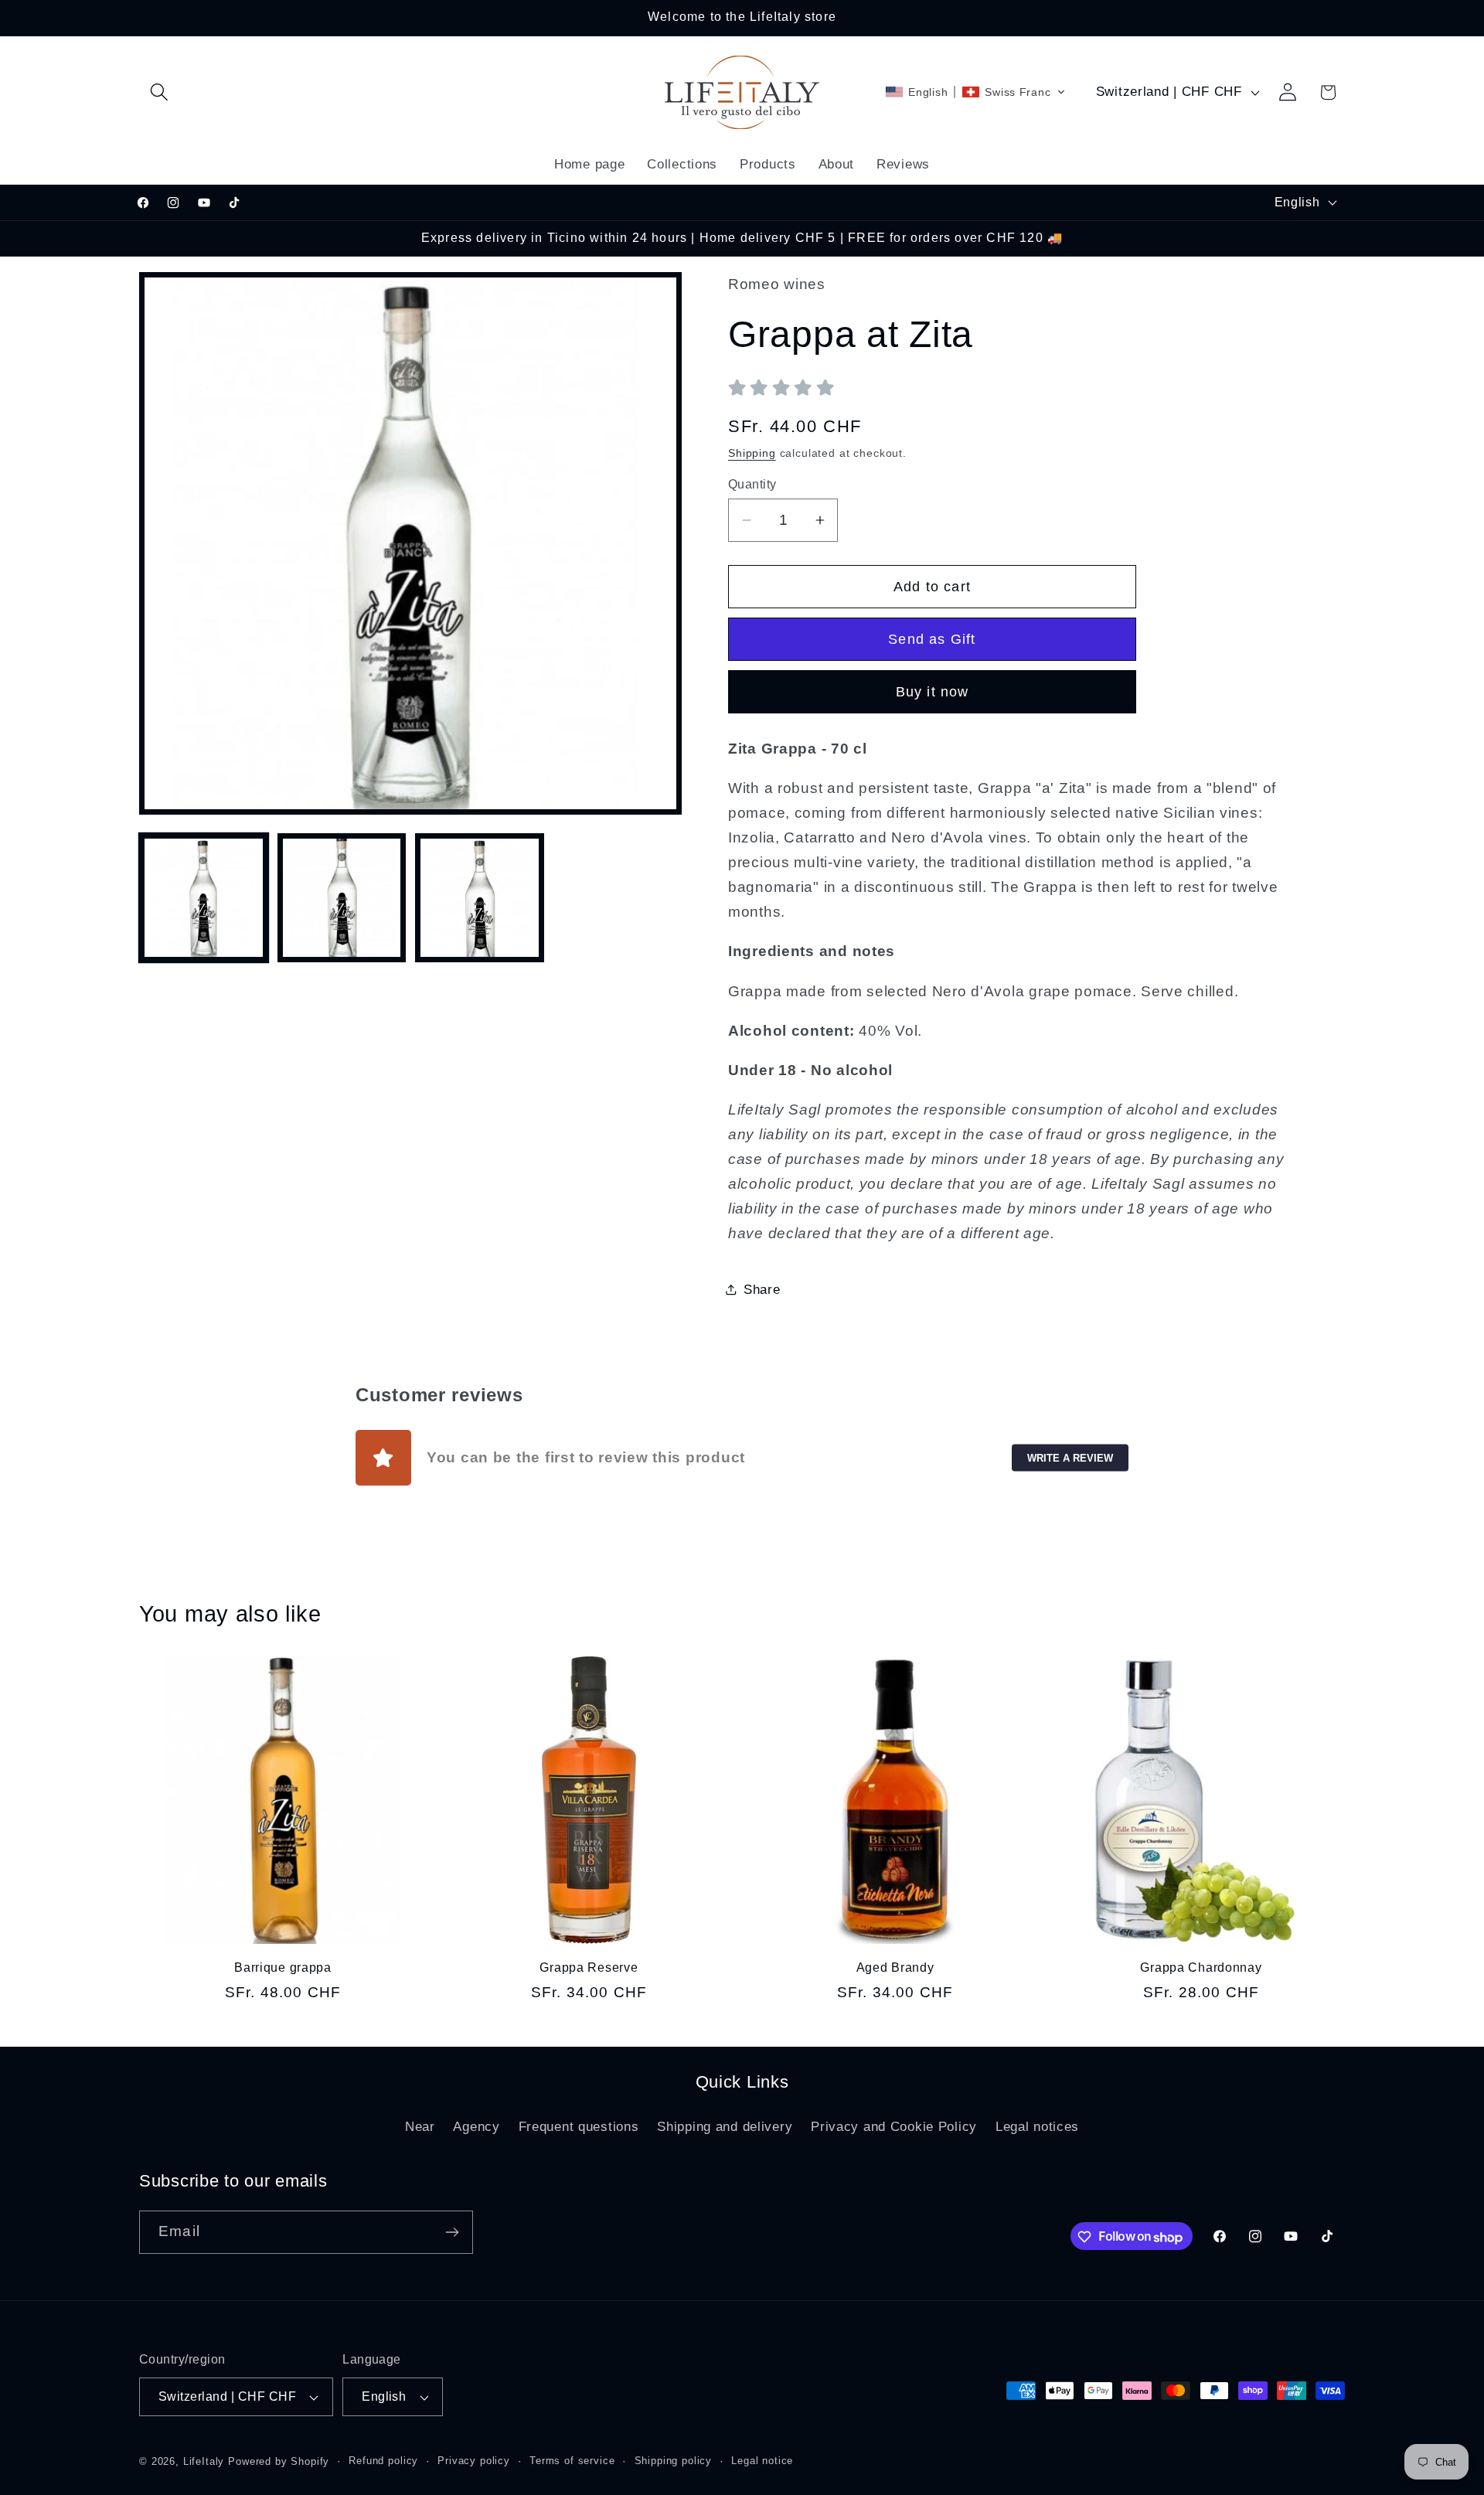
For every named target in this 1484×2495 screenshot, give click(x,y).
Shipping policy (674, 2461)
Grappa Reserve (589, 1967)
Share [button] (762, 1290)
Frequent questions (579, 2127)
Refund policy (383, 2461)
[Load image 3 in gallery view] (480, 898)
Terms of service (572, 2461)
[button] (160, 92)
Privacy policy (474, 2461)
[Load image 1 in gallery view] (204, 898)
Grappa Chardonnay (1201, 1967)
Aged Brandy (895, 1967)
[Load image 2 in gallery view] (342, 898)
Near (420, 2127)
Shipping (752, 453)
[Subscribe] (452, 2232)
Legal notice (762, 2461)
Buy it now (933, 692)
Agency (476, 2127)
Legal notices (1037, 2127)
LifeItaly (204, 2461)
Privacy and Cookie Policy (894, 2127)
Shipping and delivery (725, 2127)
